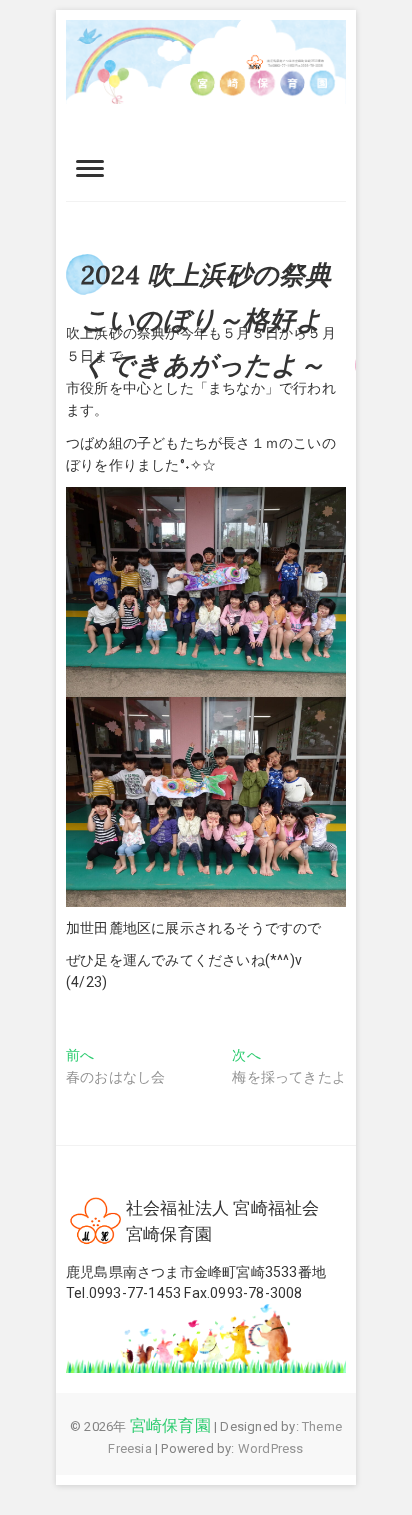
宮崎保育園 (170, 1425)
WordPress (271, 1448)
